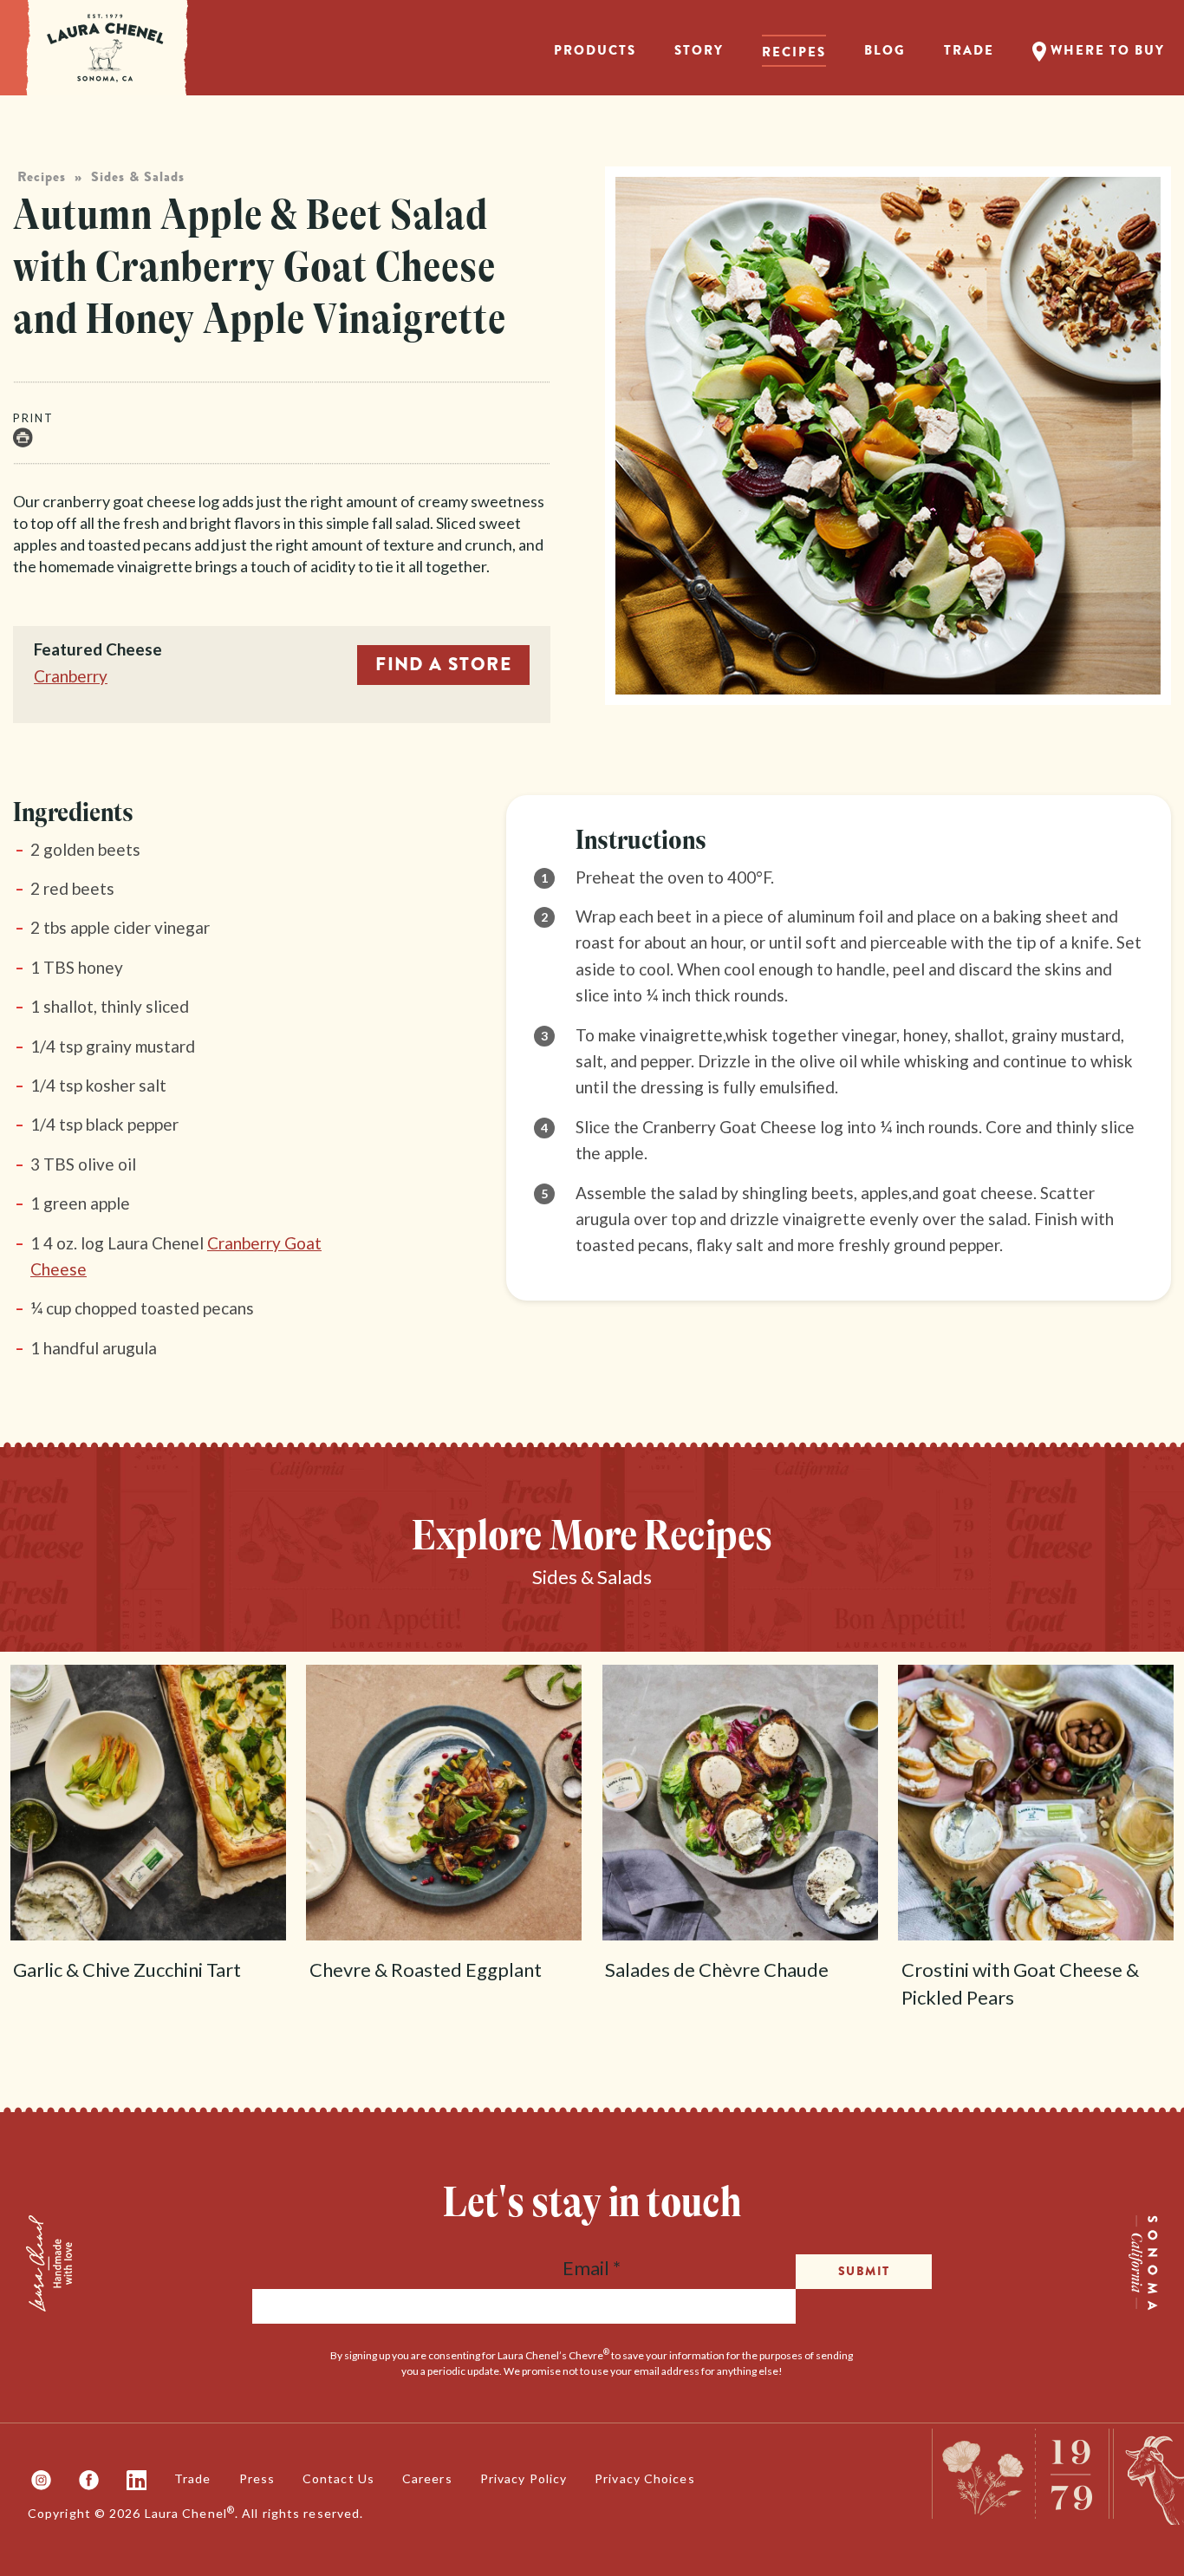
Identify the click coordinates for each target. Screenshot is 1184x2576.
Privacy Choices (645, 2478)
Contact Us (338, 2478)
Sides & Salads (138, 177)
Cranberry (71, 676)
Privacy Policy (524, 2478)
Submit (864, 2271)
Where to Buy (1106, 50)
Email (592, 2268)
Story (699, 50)
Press (257, 2478)
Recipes (794, 52)
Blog (885, 50)
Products (595, 50)
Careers (427, 2478)
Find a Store (443, 665)
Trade (969, 50)
